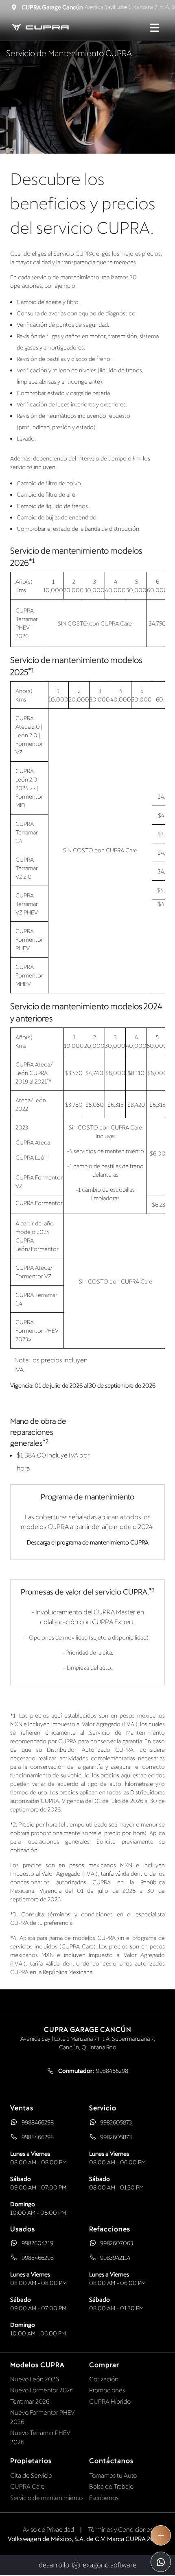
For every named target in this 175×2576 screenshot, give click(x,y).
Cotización (104, 2379)
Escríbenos (104, 2498)
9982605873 (116, 2122)
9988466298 (38, 2122)
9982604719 (37, 2243)
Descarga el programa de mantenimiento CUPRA (88, 1542)
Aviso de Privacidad (48, 2529)
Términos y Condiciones (120, 2529)
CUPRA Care (27, 2486)
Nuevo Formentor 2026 (42, 2390)
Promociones (107, 2390)
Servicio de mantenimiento (46, 2498)
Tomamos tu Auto (113, 2475)
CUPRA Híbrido (110, 2401)
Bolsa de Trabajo (111, 2486)
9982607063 (117, 2243)
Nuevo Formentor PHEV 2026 (43, 2417)
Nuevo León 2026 (35, 2379)
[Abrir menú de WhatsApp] (161, 2562)
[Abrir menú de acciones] (161, 2535)
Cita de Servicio (31, 2475)
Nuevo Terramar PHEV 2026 (40, 2437)
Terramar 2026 (30, 2401)
